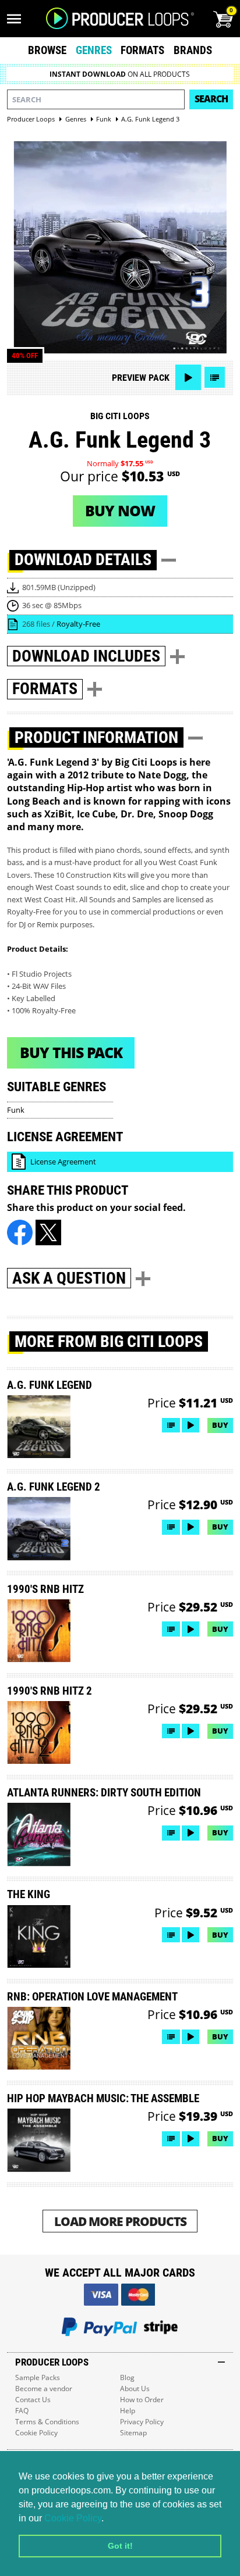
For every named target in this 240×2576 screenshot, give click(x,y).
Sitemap (133, 2433)
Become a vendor (44, 2389)
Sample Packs (38, 2377)
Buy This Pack (71, 1052)
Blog (127, 2377)
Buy (220, 1425)
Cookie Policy (73, 2518)
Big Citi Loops (120, 416)
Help (128, 2411)
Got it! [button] (120, 2546)
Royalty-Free (78, 624)
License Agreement (63, 1162)
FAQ (22, 2411)
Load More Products (120, 2221)
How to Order (142, 2400)
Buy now (120, 510)
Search (211, 99)
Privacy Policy (142, 2422)
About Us (135, 2389)
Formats (142, 50)
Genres (94, 50)
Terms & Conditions (47, 2422)
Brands (193, 50)
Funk (16, 1110)
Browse (47, 50)
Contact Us (33, 2400)
